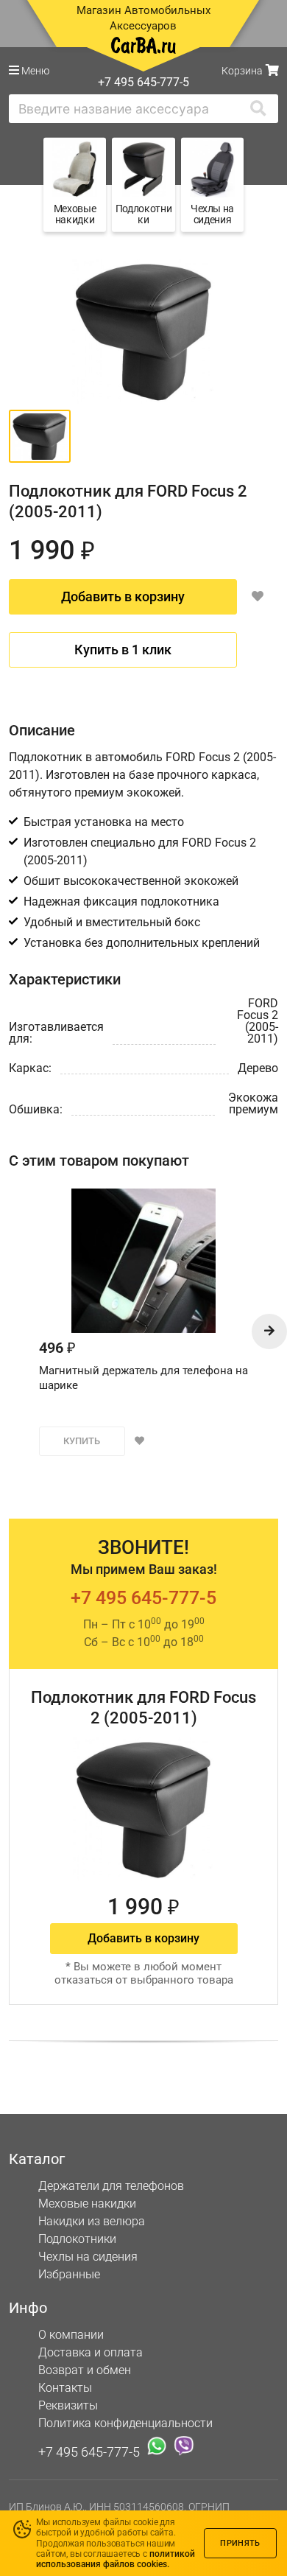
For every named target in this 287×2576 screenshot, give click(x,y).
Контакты (65, 2388)
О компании (71, 2335)
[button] (269, 1331)
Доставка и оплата (91, 2352)
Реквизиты (68, 2405)
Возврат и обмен (85, 2370)
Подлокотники (77, 2239)
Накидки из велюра (92, 2221)
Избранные (69, 2274)
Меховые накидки (87, 2204)
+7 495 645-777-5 (143, 1598)
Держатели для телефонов (111, 2186)
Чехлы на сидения (88, 2257)
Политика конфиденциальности (125, 2423)
